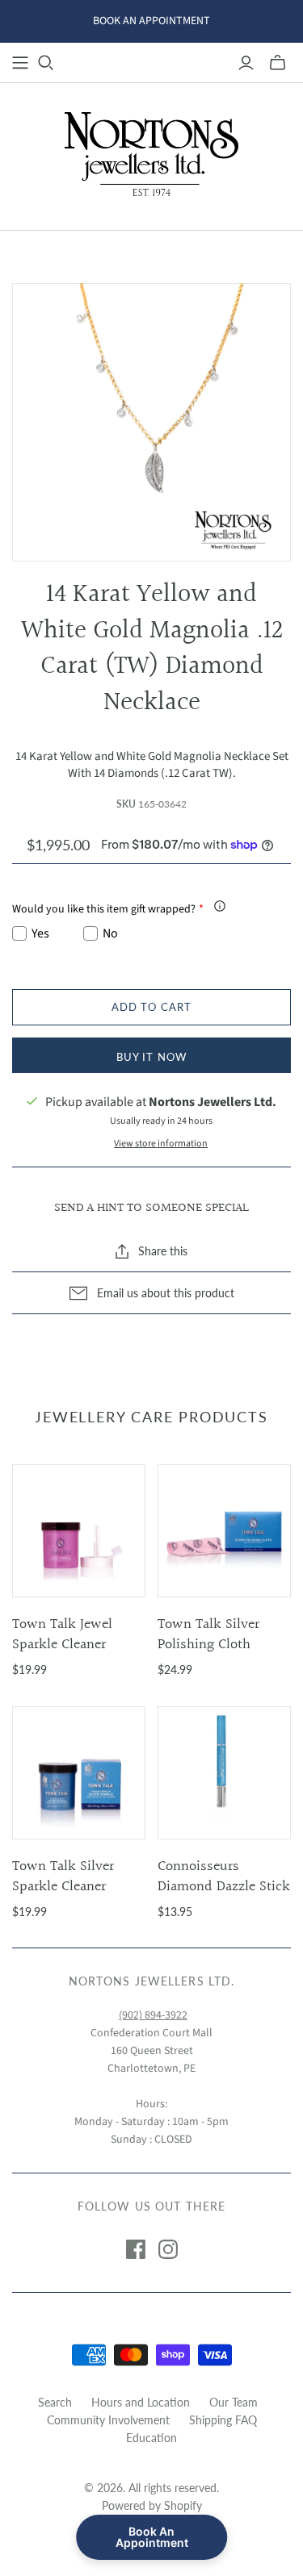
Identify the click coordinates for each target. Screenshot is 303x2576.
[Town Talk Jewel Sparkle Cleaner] (79, 1531)
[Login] (246, 63)
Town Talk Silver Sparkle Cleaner (63, 1877)
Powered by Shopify (152, 2505)
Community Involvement (108, 2420)
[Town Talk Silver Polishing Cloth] (224, 1531)
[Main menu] (20, 63)
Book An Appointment (152, 2537)
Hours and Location (141, 2402)
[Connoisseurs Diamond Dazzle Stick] (224, 1773)
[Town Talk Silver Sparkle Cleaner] (79, 1773)
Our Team (234, 2402)
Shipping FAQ (223, 2420)
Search (55, 2402)
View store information (161, 1144)
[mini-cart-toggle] (278, 63)
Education (151, 2438)
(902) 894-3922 (153, 2015)
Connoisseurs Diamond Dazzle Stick (224, 1877)
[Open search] (46, 63)
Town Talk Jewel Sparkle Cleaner (62, 1635)
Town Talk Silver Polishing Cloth (208, 1635)
